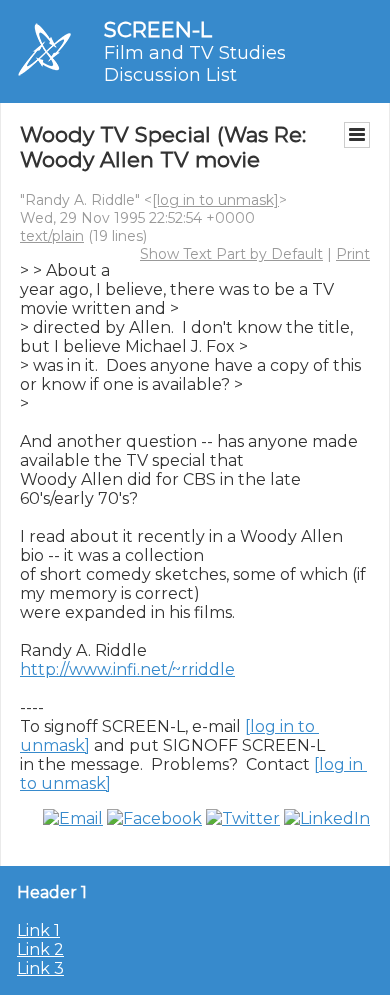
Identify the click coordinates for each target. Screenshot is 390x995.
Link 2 (40, 949)
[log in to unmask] (215, 200)
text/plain (52, 236)
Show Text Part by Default (231, 254)
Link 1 (38, 930)
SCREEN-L (158, 29)
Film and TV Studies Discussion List (195, 64)
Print (353, 254)
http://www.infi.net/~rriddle (127, 669)
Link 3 (40, 968)
